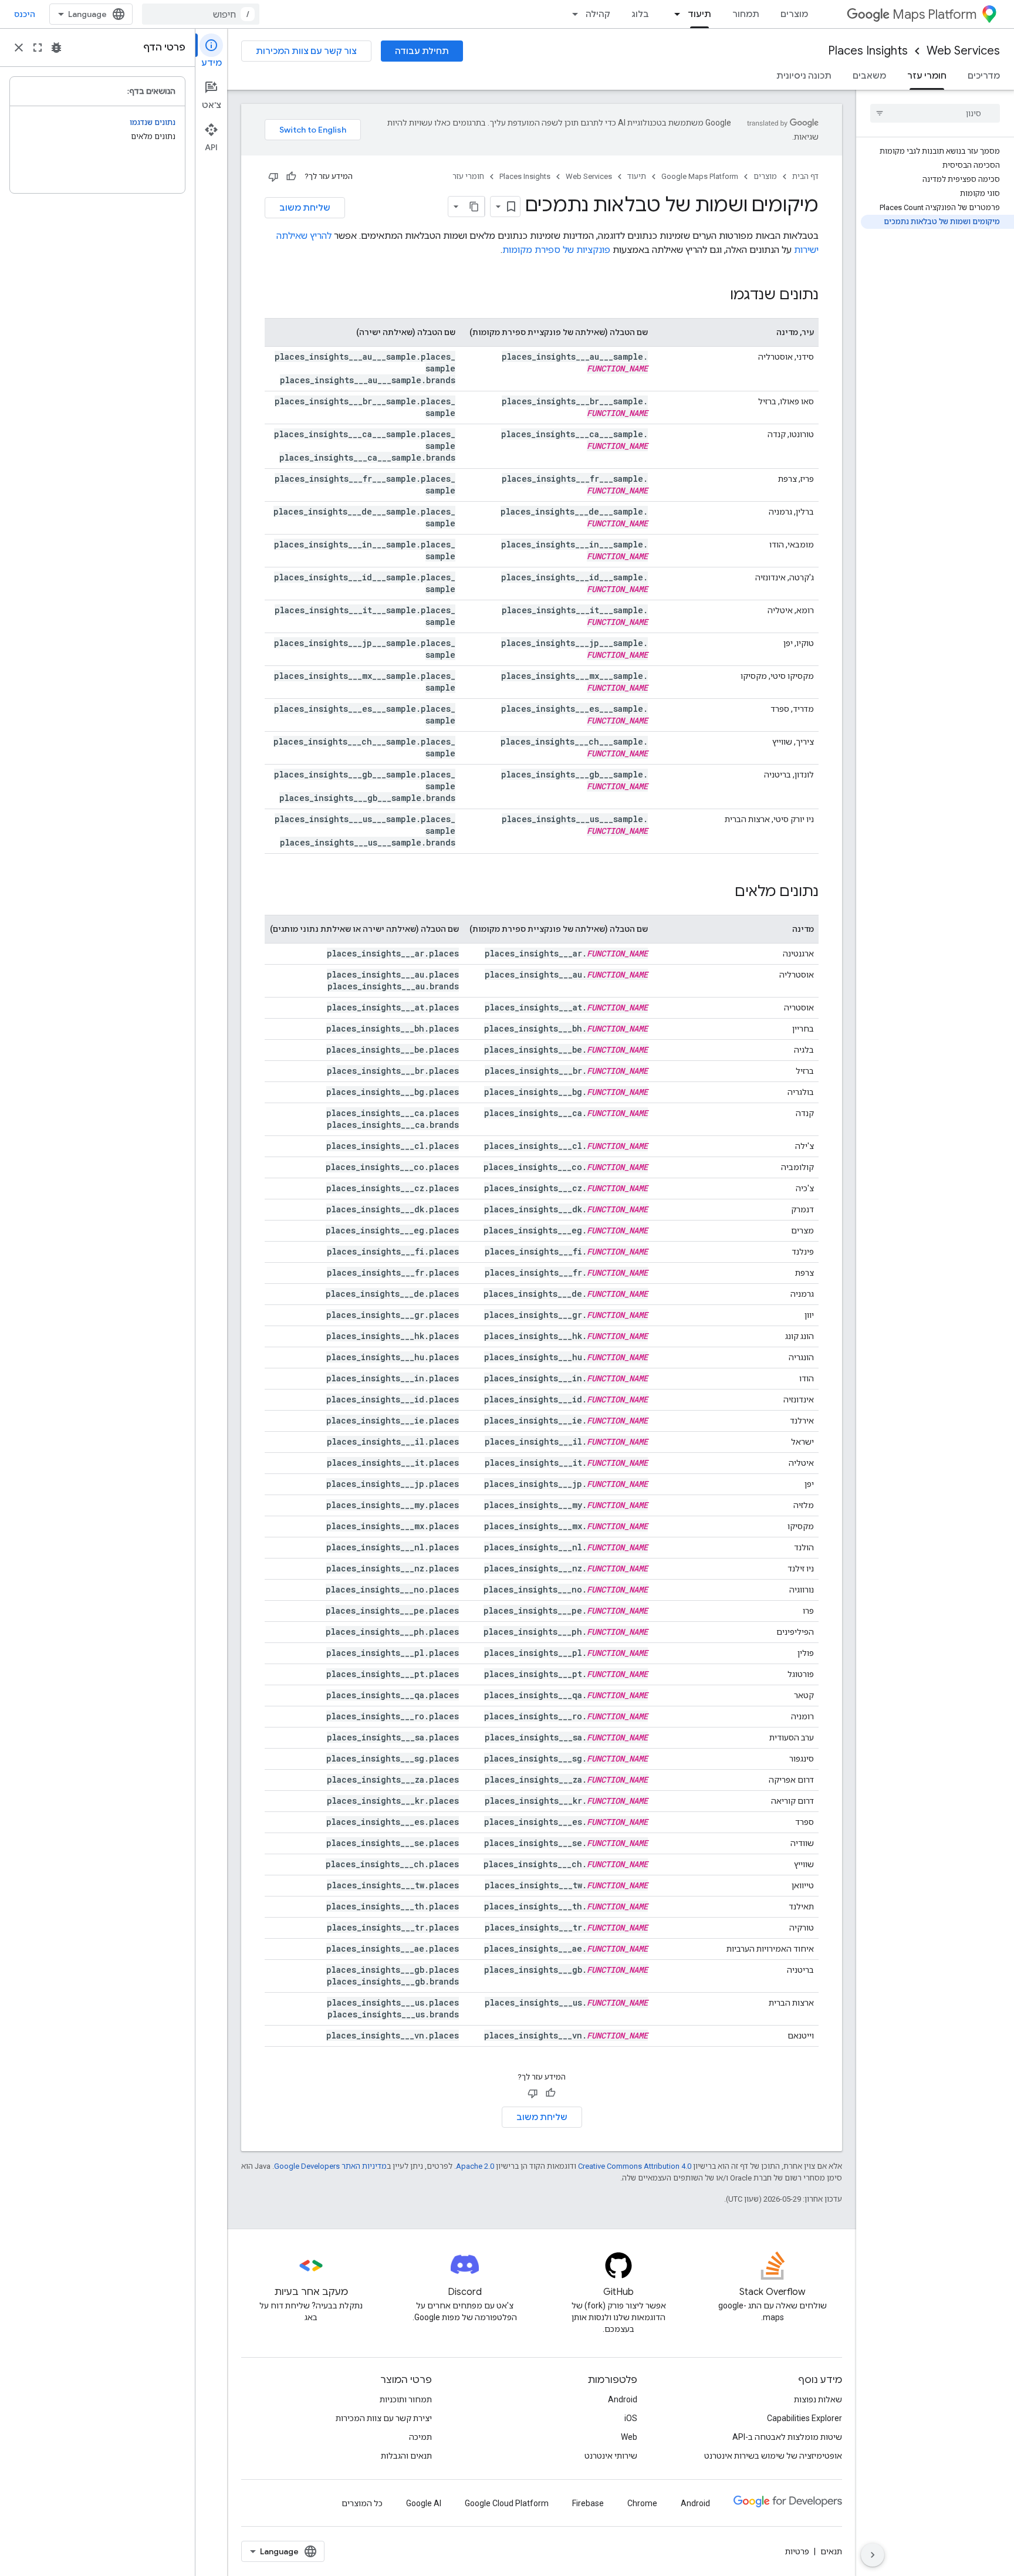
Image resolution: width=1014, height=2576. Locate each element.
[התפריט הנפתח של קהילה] (572, 14)
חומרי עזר (927, 76)
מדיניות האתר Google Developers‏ (330, 2166)
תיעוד (699, 14)
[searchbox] (935, 113)
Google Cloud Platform (507, 2503)
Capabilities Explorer (805, 2418)
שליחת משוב (305, 208)
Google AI (424, 2503)
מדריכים (984, 76)
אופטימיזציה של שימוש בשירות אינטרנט (773, 2456)
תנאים (831, 2551)
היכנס (25, 14)
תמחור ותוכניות (406, 2399)
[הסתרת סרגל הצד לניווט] (873, 2555)
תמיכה (420, 2437)
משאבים (869, 76)
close (19, 48)
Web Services (963, 51)
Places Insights (868, 51)
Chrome (642, 2503)
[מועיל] (291, 177)
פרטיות (797, 2551)
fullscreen (38, 48)
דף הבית (805, 176)
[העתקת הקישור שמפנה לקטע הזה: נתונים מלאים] (723, 893)
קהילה (598, 14)
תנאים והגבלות (406, 2456)
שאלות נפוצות (818, 2399)
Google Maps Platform (700, 176)
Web (629, 2437)
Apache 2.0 (475, 2166)
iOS (631, 2418)
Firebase (588, 2503)
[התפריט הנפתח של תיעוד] (674, 14)
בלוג (640, 14)
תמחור (746, 14)
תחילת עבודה (422, 51)
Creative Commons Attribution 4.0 (635, 2166)
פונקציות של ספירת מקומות (556, 250)
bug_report (56, 48)
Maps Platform (934, 14)
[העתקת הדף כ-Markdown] (474, 207)
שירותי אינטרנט (611, 2456)
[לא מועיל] (273, 177)
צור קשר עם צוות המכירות (306, 51)
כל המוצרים (362, 2503)
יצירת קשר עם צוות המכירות (384, 2418)
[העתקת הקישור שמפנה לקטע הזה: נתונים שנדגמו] (718, 296)
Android (623, 2399)
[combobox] (201, 14)
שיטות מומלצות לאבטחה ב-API (787, 2437)
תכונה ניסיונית (804, 76)
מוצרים (794, 14)
